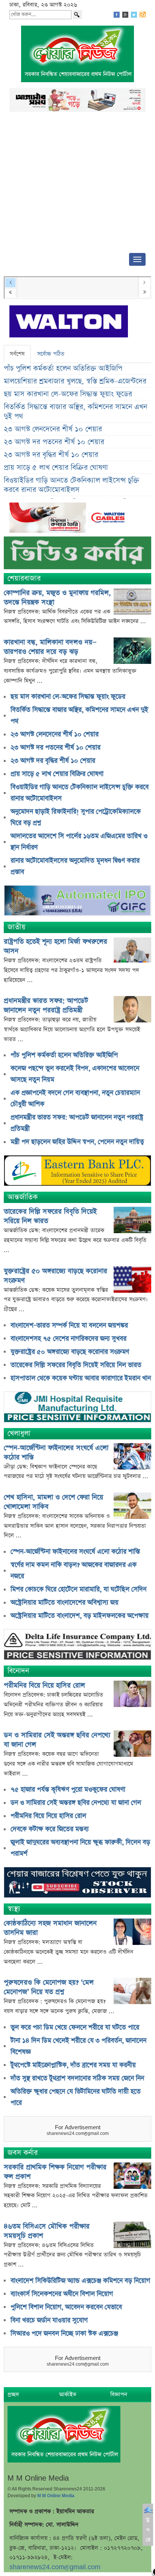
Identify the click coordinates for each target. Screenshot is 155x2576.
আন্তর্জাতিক (23, 1197)
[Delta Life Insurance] (77, 1645)
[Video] (77, 556)
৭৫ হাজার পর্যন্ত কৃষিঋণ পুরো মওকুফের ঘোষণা (68, 1790)
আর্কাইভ (68, 2394)
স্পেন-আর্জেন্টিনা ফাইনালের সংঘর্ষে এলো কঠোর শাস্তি (75, 1552)
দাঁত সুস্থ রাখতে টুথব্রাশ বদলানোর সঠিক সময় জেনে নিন (77, 2078)
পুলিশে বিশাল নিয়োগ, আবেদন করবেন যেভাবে (66, 2307)
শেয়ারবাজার (24, 578)
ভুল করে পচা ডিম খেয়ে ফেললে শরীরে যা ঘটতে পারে (75, 2027)
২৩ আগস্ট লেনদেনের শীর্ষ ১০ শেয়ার (53, 429)
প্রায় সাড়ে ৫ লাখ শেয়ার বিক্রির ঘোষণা (56, 468)
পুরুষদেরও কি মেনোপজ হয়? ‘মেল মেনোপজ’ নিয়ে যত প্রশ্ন (49, 1987)
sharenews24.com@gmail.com (55, 2567)
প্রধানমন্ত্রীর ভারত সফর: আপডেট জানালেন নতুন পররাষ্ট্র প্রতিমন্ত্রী (46, 1005)
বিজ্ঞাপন (119, 2394)
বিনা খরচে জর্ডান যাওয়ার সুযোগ (49, 2320)
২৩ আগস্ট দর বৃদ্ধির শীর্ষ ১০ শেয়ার (51, 455)
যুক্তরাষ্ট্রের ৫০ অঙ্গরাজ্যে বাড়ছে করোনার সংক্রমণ (70, 1352)
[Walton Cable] (70, 519)
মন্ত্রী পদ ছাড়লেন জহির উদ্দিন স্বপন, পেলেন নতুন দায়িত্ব (77, 1142)
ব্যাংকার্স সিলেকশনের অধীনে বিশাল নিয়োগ (62, 2294)
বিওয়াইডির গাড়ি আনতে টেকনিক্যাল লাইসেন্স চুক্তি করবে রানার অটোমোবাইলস (71, 485)
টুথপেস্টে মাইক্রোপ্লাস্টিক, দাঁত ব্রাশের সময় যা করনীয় (73, 2065)
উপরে (148, 2530)
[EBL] (77, 1172)
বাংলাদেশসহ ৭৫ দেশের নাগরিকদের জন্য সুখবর (68, 1339)
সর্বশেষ (17, 354)
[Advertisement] (77, 185)
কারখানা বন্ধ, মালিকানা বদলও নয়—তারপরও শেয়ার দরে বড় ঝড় (50, 647)
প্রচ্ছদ (13, 2394)
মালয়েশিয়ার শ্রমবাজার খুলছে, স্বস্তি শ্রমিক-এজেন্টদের (75, 381)
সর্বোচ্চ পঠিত (51, 354)
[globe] (77, 902)
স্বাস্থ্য (14, 1909)
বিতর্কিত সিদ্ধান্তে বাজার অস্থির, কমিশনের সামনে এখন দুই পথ (75, 412)
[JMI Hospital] (77, 1408)
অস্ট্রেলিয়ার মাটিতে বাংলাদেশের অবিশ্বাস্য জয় (65, 1603)
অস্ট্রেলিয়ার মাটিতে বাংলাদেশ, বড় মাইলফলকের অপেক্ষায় (80, 1616)
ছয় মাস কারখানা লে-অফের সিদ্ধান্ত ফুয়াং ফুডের (68, 394)
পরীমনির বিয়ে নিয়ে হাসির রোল (44, 1685)
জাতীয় (17, 927)
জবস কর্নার (23, 2153)
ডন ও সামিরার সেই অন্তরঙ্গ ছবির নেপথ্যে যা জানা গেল (76, 1803)
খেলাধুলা (19, 1434)
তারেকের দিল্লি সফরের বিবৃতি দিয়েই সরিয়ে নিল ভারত (76, 1365)
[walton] (69, 322)
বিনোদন (18, 1671)
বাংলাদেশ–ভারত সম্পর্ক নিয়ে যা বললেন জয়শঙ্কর (69, 1326)
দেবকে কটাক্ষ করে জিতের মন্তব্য (50, 1829)
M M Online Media (56, 2496)
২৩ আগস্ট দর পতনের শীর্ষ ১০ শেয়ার (54, 442)
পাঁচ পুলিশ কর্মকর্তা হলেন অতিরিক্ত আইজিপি (63, 369)
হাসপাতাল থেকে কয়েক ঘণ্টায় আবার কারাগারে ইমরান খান (81, 1378)
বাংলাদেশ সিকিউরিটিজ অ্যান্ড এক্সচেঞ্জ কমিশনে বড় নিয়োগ (80, 2281)
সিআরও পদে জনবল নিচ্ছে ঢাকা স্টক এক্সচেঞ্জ (64, 2334)
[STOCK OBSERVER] (77, 1883)
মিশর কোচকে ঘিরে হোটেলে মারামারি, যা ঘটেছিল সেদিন (78, 1589)
